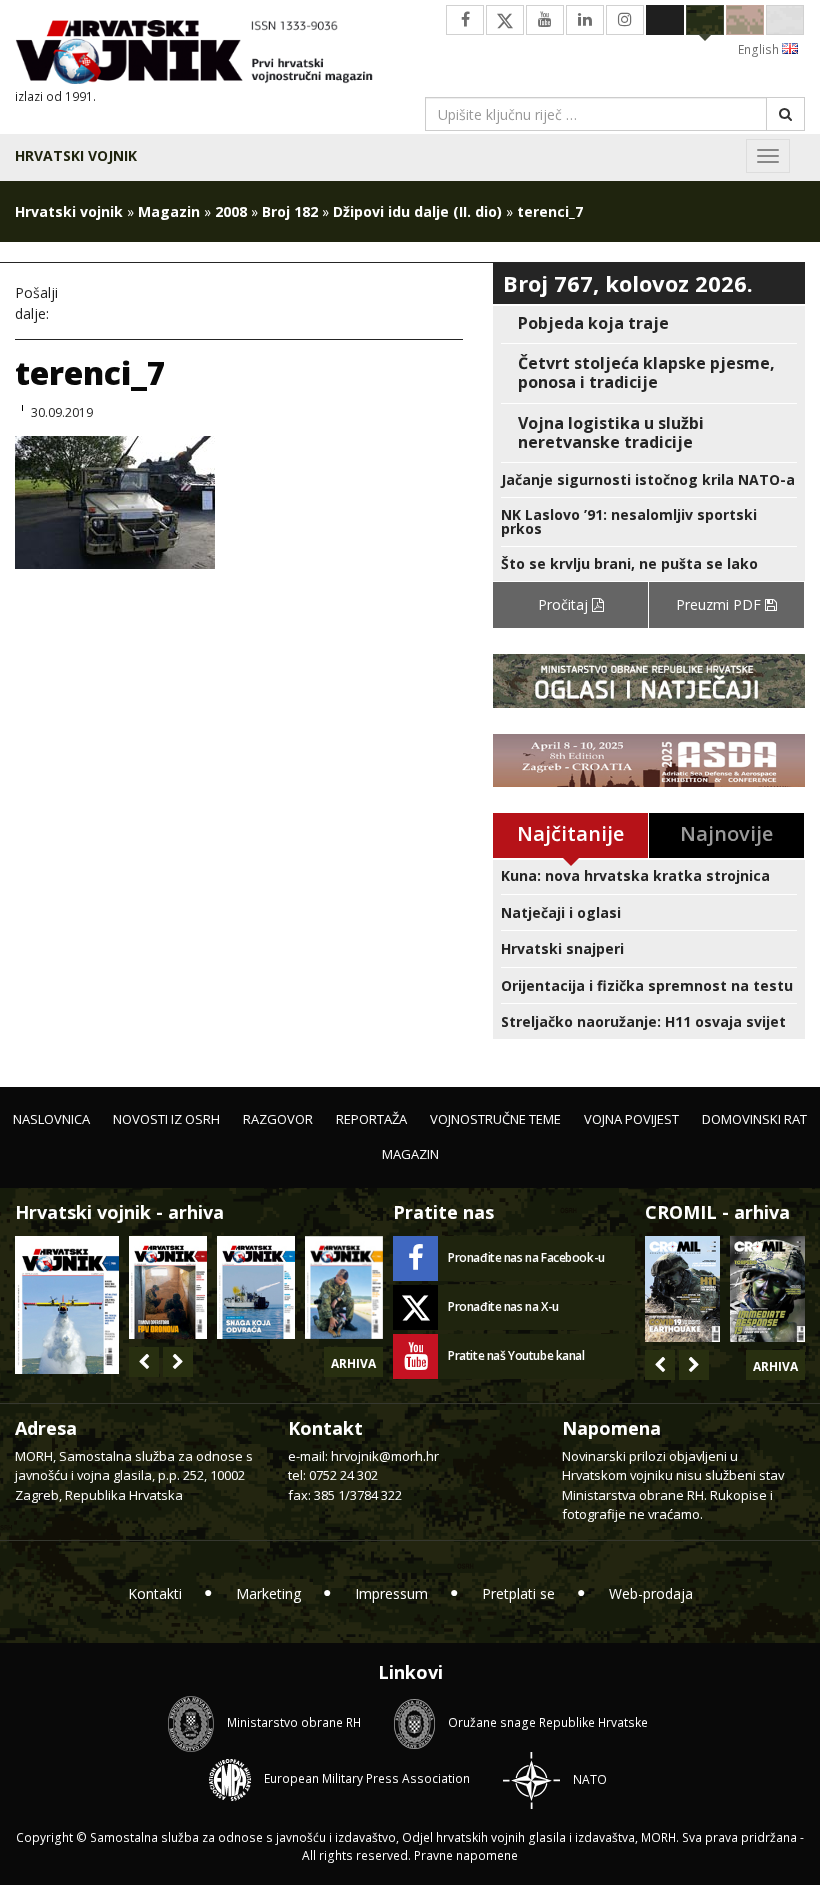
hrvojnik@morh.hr (385, 1456)
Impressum (391, 1593)
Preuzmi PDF (720, 604)
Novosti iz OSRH (166, 1119)
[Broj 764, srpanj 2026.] (256, 1287)
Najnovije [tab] (726, 833)
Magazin (169, 211)
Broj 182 (290, 211)
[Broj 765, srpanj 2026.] (168, 1287)
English (760, 49)
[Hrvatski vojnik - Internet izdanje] (205, 54)
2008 (231, 211)
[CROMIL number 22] (767, 1289)
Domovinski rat (754, 1119)
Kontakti (155, 1593)
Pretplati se (518, 1593)
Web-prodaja (651, 1593)
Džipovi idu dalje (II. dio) (417, 211)
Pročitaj (565, 604)
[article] (649, 323)
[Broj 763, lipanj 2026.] (344, 1287)
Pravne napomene (466, 1855)
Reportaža (371, 1119)
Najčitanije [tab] (570, 833)
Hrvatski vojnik (76, 155)
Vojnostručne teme (495, 1119)
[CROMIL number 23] (682, 1289)
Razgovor (278, 1119)
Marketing (268, 1593)
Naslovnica (51, 1119)
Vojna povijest (631, 1119)
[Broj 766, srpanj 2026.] (67, 1303)
